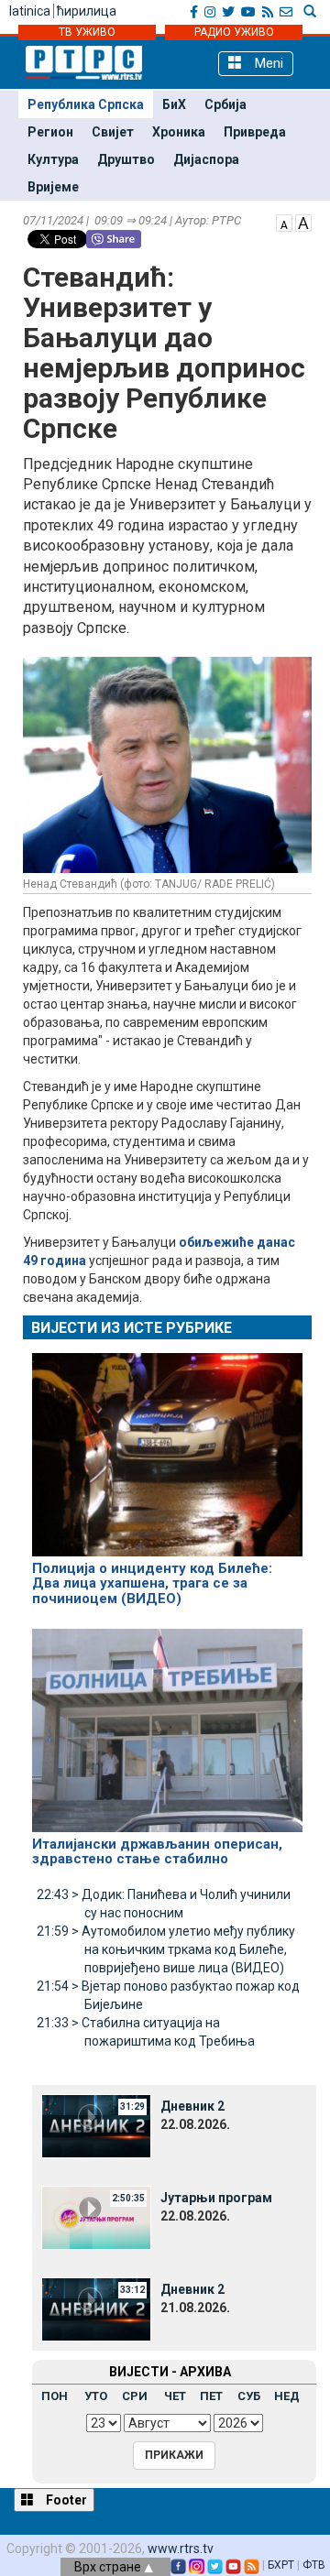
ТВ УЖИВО (87, 32)
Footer (65, 2500)
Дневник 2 (192, 2106)
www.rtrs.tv (181, 2549)
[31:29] (96, 2124)
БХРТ (281, 2565)
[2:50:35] (96, 2216)
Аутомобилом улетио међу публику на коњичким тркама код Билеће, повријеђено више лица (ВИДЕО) (166, 1949)
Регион (50, 132)
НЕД (287, 2396)
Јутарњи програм (216, 2198)
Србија (225, 104)
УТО (96, 2396)
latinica (30, 11)
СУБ (249, 2396)
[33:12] (96, 2308)
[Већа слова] (303, 222)
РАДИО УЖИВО (234, 32)
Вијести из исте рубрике (132, 1328)
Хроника (179, 132)
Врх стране (109, 2567)
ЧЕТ (175, 2396)
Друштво (126, 159)
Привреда (255, 132)
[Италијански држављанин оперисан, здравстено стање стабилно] (167, 1722)
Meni (267, 63)
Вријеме (53, 187)
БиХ (174, 104)
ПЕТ (211, 2396)
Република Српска (86, 104)
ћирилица (87, 11)
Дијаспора (206, 159)
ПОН (55, 2396)
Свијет (113, 132)
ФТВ (314, 2565)
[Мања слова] (284, 222)
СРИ (135, 2396)
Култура (53, 159)
